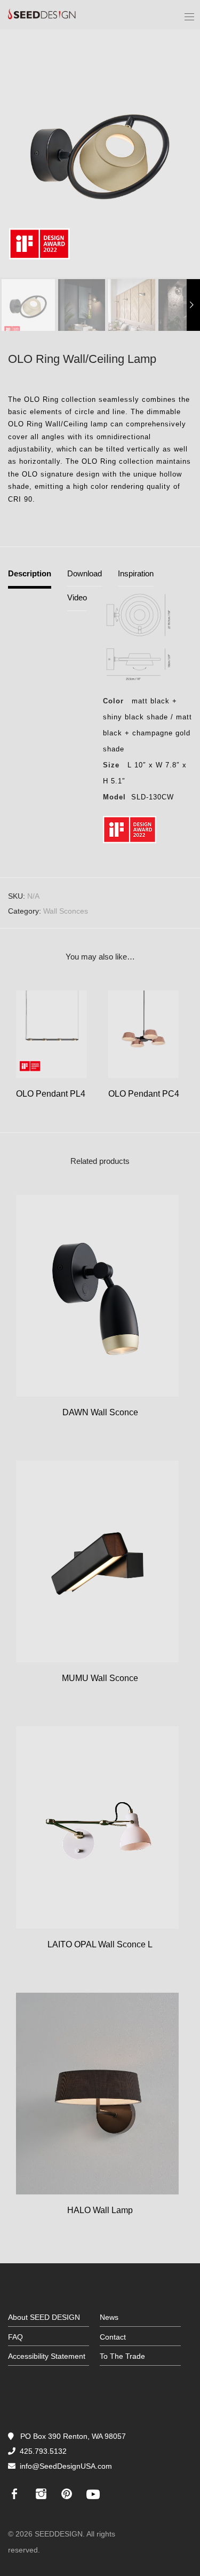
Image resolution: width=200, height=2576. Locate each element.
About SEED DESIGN (44, 2317)
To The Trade (122, 2356)
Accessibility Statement (47, 2356)
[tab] (30, 578)
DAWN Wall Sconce (100, 1412)
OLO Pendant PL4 (51, 1094)
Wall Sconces (66, 911)
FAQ (15, 2337)
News (109, 2317)
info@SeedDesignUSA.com (66, 2466)
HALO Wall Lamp (100, 2210)
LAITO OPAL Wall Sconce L (100, 1944)
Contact (113, 2337)
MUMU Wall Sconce (100, 1678)
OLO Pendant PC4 (144, 1094)
